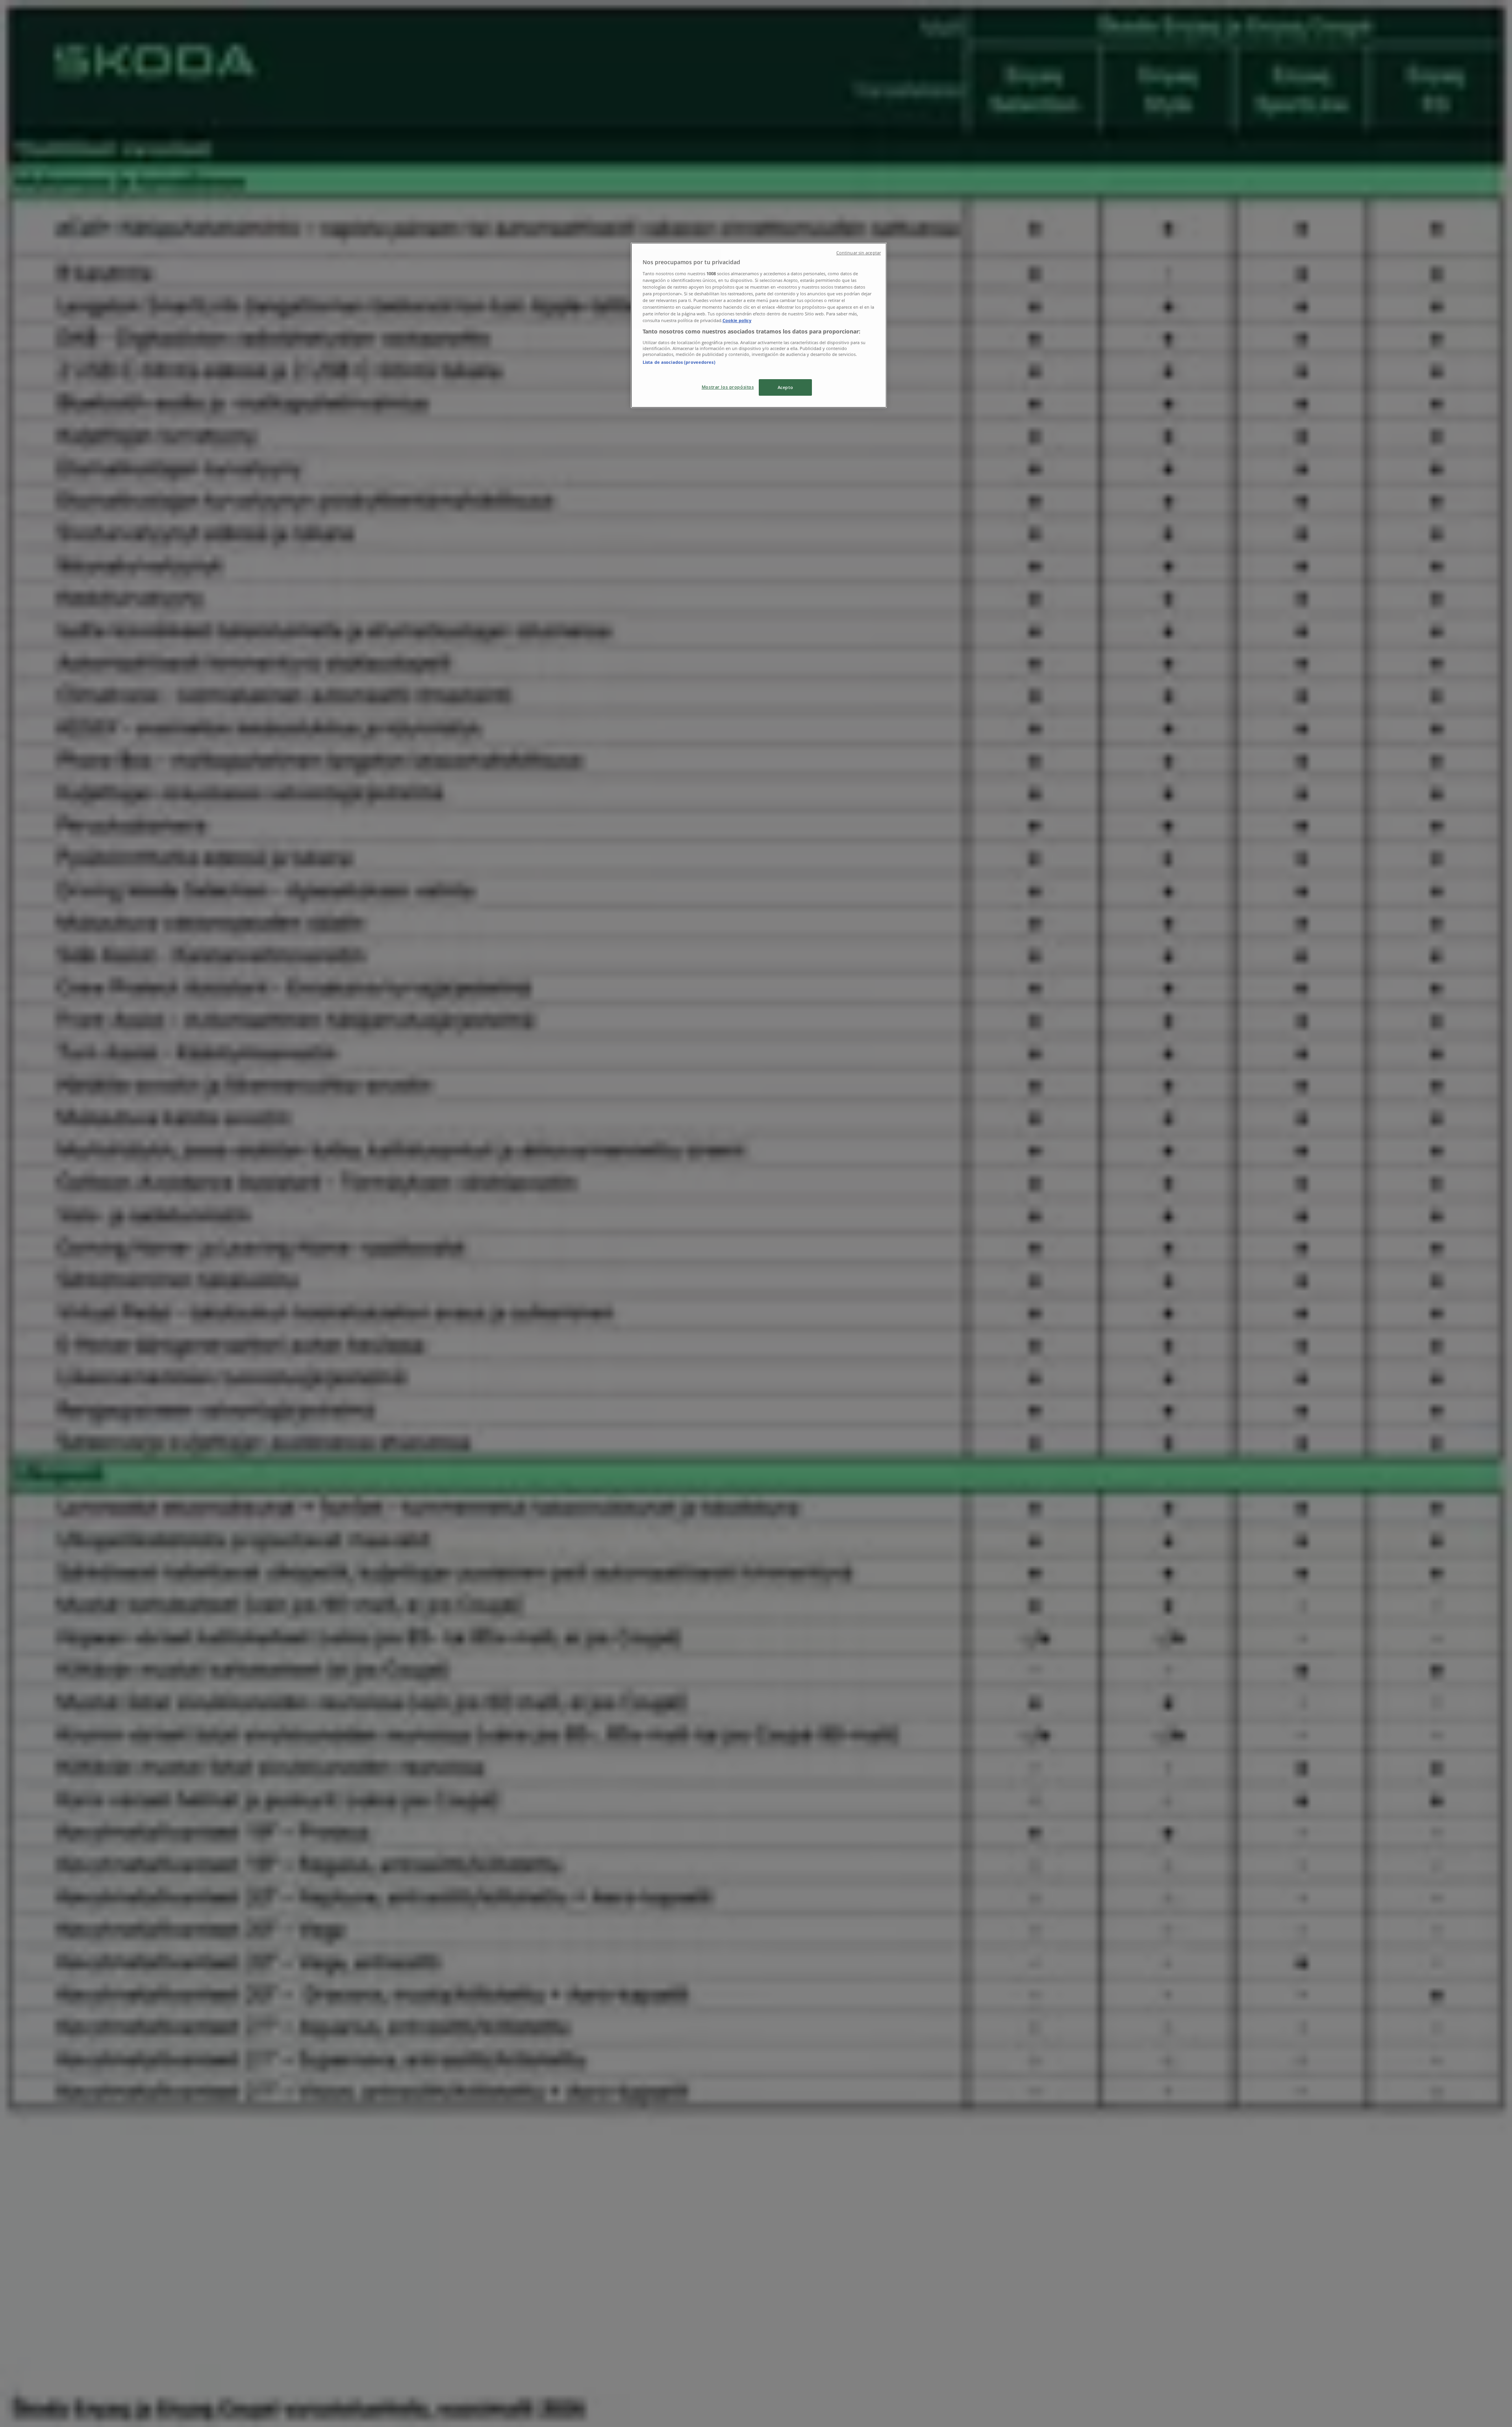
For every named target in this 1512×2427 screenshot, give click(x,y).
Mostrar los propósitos (728, 387)
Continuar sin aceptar (859, 253)
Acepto (785, 387)
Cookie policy (737, 320)
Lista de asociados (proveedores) (679, 362)
